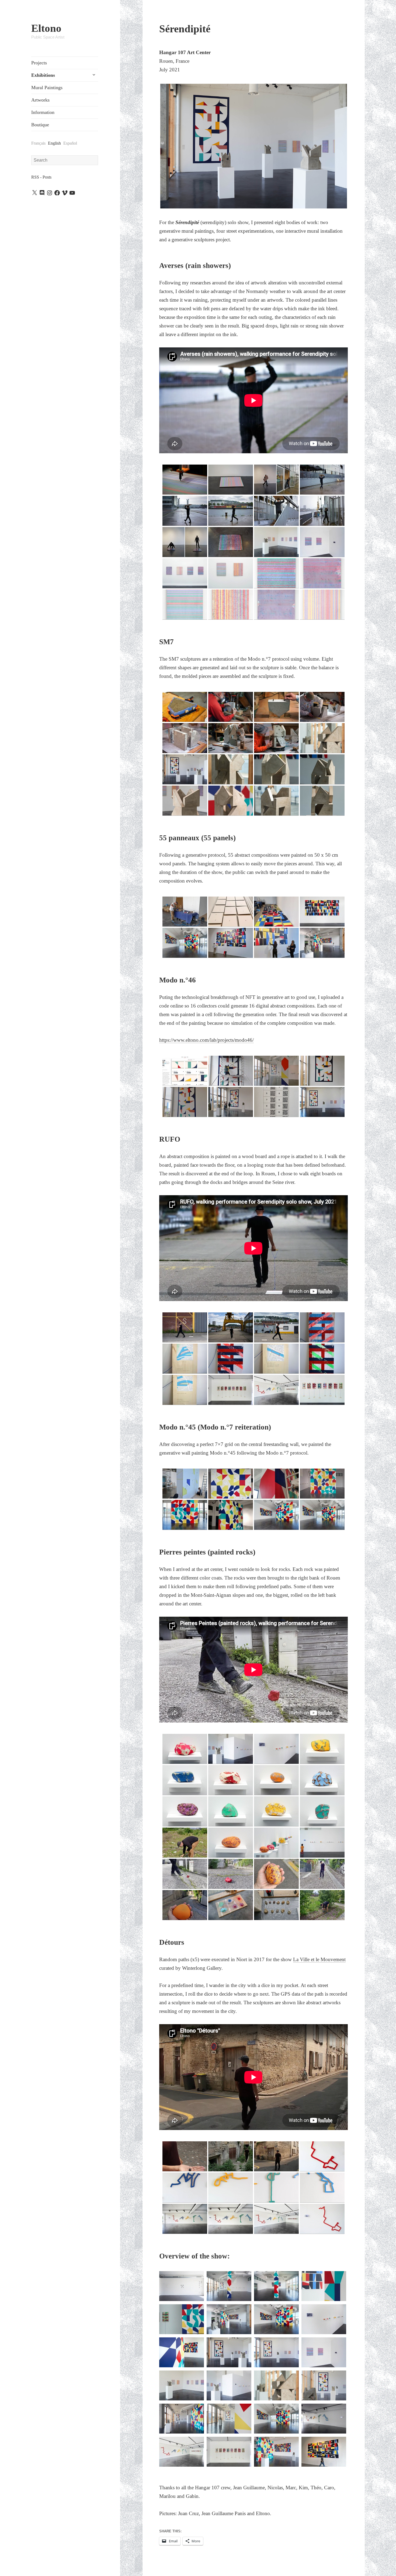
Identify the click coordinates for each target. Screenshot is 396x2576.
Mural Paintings (47, 88)
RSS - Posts (41, 177)
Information (43, 112)
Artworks (40, 100)
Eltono (46, 28)
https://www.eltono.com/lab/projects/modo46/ (206, 1040)
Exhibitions (43, 75)
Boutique (40, 125)
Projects (39, 63)
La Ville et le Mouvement (319, 1959)
